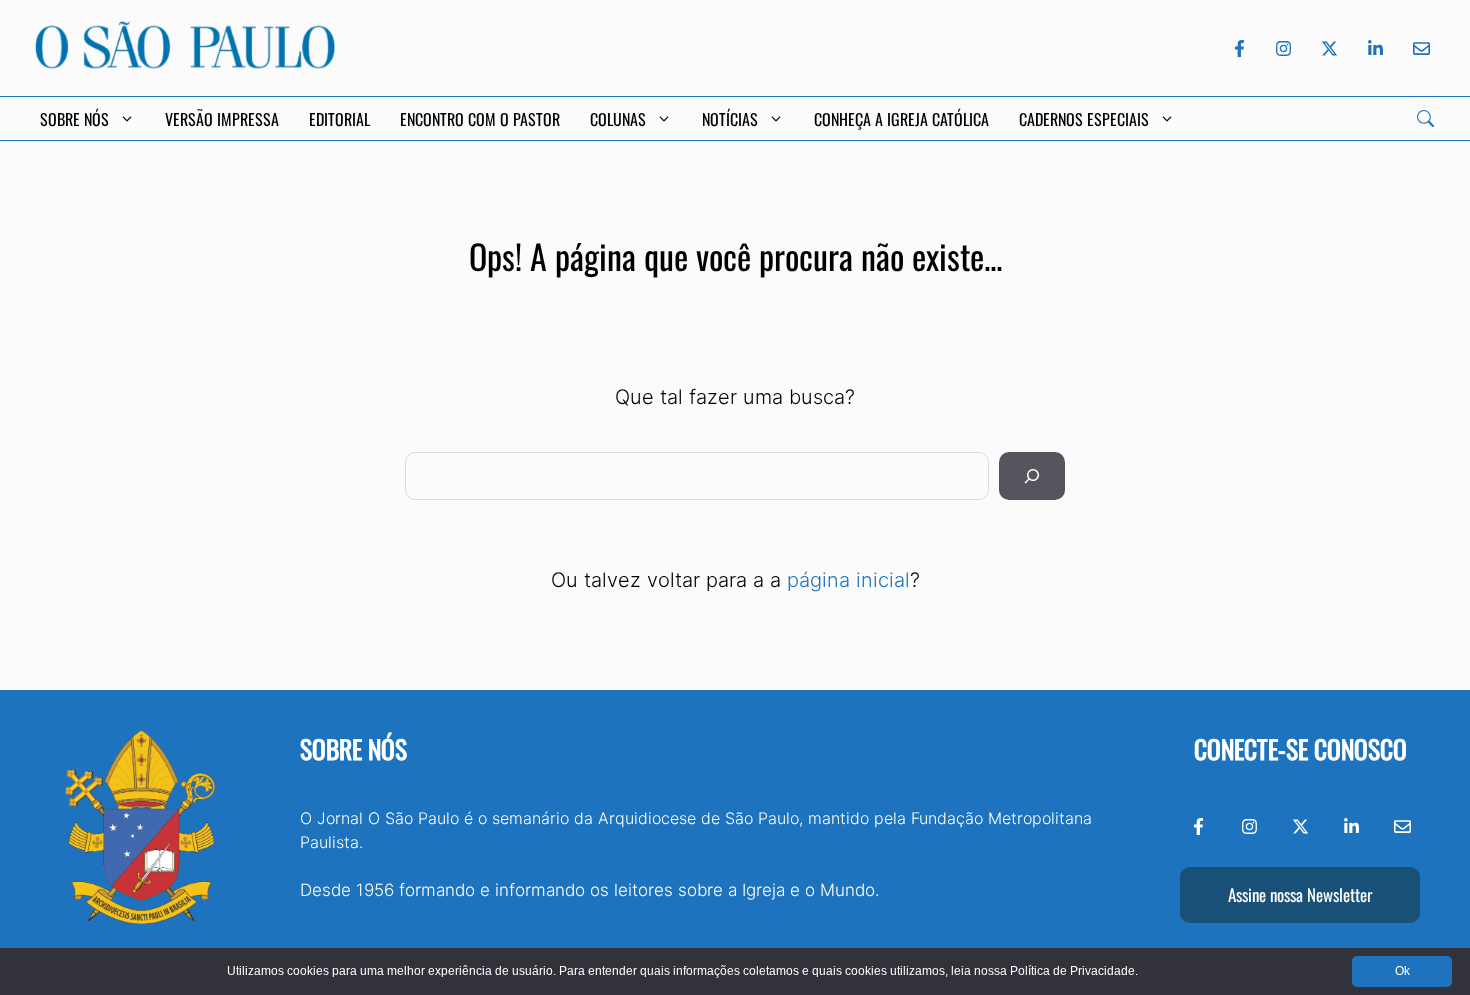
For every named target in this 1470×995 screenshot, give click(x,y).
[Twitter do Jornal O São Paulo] (1329, 48)
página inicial (848, 580)
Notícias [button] (730, 119)
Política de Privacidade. (1074, 971)
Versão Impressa (222, 119)
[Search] (1425, 118)
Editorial (339, 119)
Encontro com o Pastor (480, 119)
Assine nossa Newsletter (1300, 894)
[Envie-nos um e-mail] (1418, 48)
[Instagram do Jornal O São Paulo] (1283, 48)
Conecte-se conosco (1300, 748)
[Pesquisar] (1032, 476)
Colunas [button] (618, 119)
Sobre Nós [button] (74, 119)
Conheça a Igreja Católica (901, 119)
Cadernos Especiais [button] (1084, 119)
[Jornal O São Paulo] (185, 63)
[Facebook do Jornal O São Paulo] (1239, 48)
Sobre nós (353, 748)
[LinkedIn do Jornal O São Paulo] (1375, 48)
